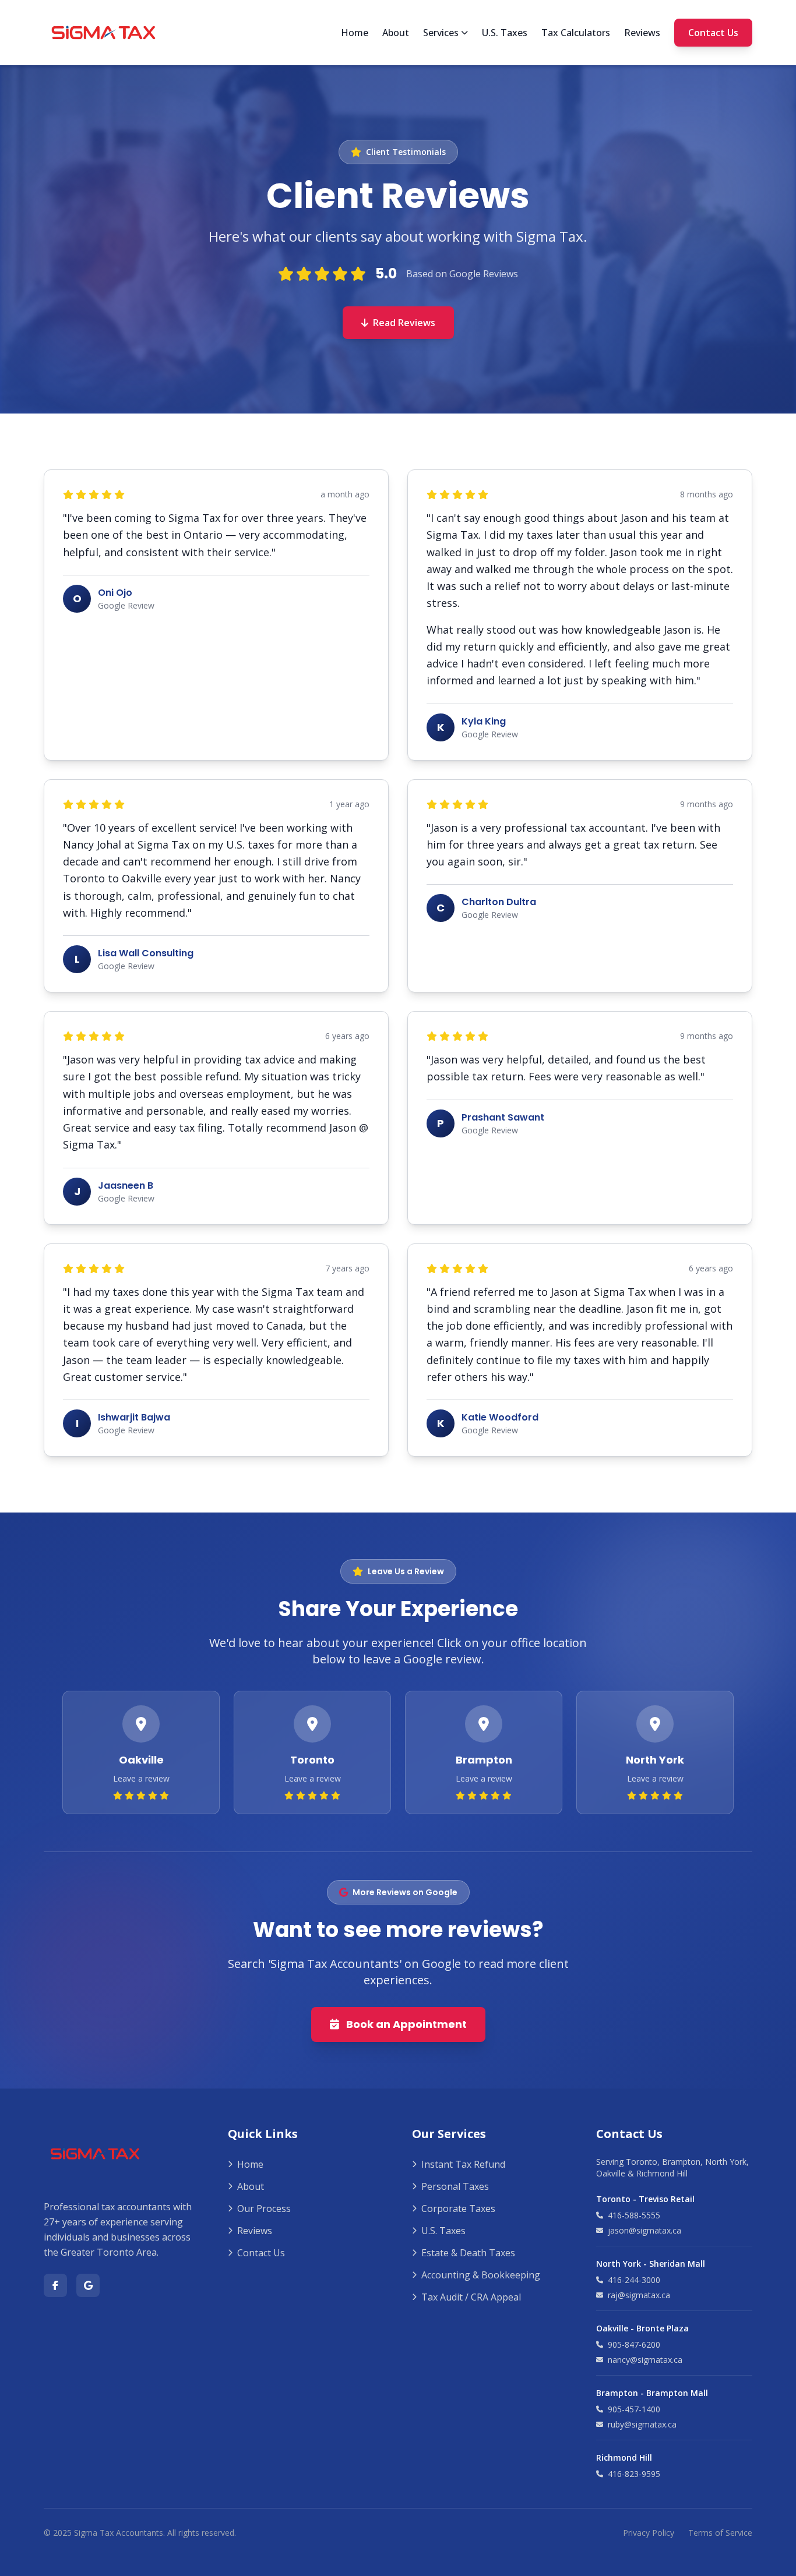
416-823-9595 (634, 2474)
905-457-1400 (634, 2409)
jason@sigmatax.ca (644, 2230)
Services (441, 33)
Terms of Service (720, 2533)
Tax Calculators (576, 33)
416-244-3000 (634, 2280)
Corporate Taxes (458, 2208)
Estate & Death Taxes (468, 2253)
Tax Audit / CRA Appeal (471, 2297)
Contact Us (713, 33)
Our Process (264, 2208)
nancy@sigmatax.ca (645, 2360)
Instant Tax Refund (463, 2164)
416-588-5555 (634, 2215)
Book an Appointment (406, 2024)
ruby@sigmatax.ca (642, 2424)
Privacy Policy (649, 2533)
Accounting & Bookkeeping (481, 2275)
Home (355, 33)
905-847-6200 (634, 2344)
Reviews (642, 33)
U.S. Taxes (505, 33)
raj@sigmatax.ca (639, 2295)
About (396, 33)
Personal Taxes (455, 2186)
